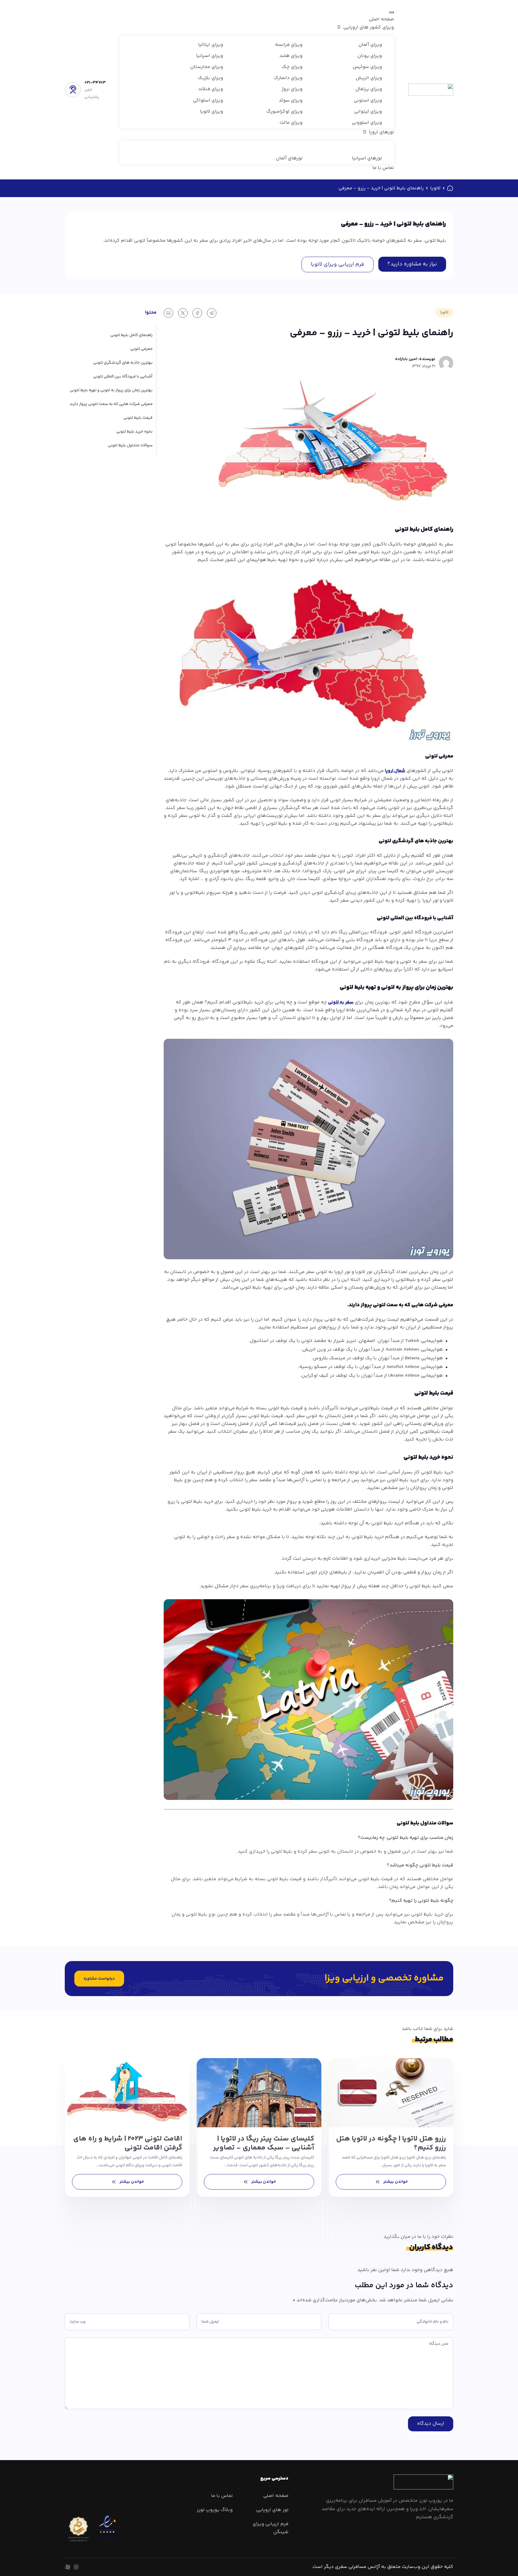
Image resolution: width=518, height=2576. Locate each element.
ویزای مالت (291, 123)
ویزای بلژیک (210, 78)
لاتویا (435, 188)
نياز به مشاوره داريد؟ (412, 264)
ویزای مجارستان (207, 67)
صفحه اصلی (381, 19)
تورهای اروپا (381, 132)
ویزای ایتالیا (211, 45)
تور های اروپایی (272, 2510)
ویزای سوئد (291, 100)
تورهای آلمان (289, 158)
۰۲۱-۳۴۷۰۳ (95, 83)
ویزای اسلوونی (367, 123)
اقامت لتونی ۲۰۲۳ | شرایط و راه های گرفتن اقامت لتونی (128, 2143)
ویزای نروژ (292, 89)
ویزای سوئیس (367, 67)
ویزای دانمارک (288, 78)
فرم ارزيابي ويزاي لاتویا (338, 264)
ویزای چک (292, 67)
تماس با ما (383, 168)
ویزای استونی (368, 100)
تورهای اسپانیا (367, 158)
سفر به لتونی (341, 1002)
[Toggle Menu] (391, 12)
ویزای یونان (370, 56)
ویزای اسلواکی (208, 100)
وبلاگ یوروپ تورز (215, 2510)
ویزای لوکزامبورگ (284, 112)
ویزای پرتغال (369, 89)
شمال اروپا (395, 771)
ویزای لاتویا (211, 112)
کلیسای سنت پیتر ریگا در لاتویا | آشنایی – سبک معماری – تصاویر (264, 2143)
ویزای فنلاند (211, 89)
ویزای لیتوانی (368, 112)
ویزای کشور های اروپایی (369, 27)
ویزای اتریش (369, 78)
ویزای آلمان (370, 45)
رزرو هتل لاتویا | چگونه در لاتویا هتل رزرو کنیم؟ (391, 2143)
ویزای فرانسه (289, 45)
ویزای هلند (291, 56)
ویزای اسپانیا (210, 56)
